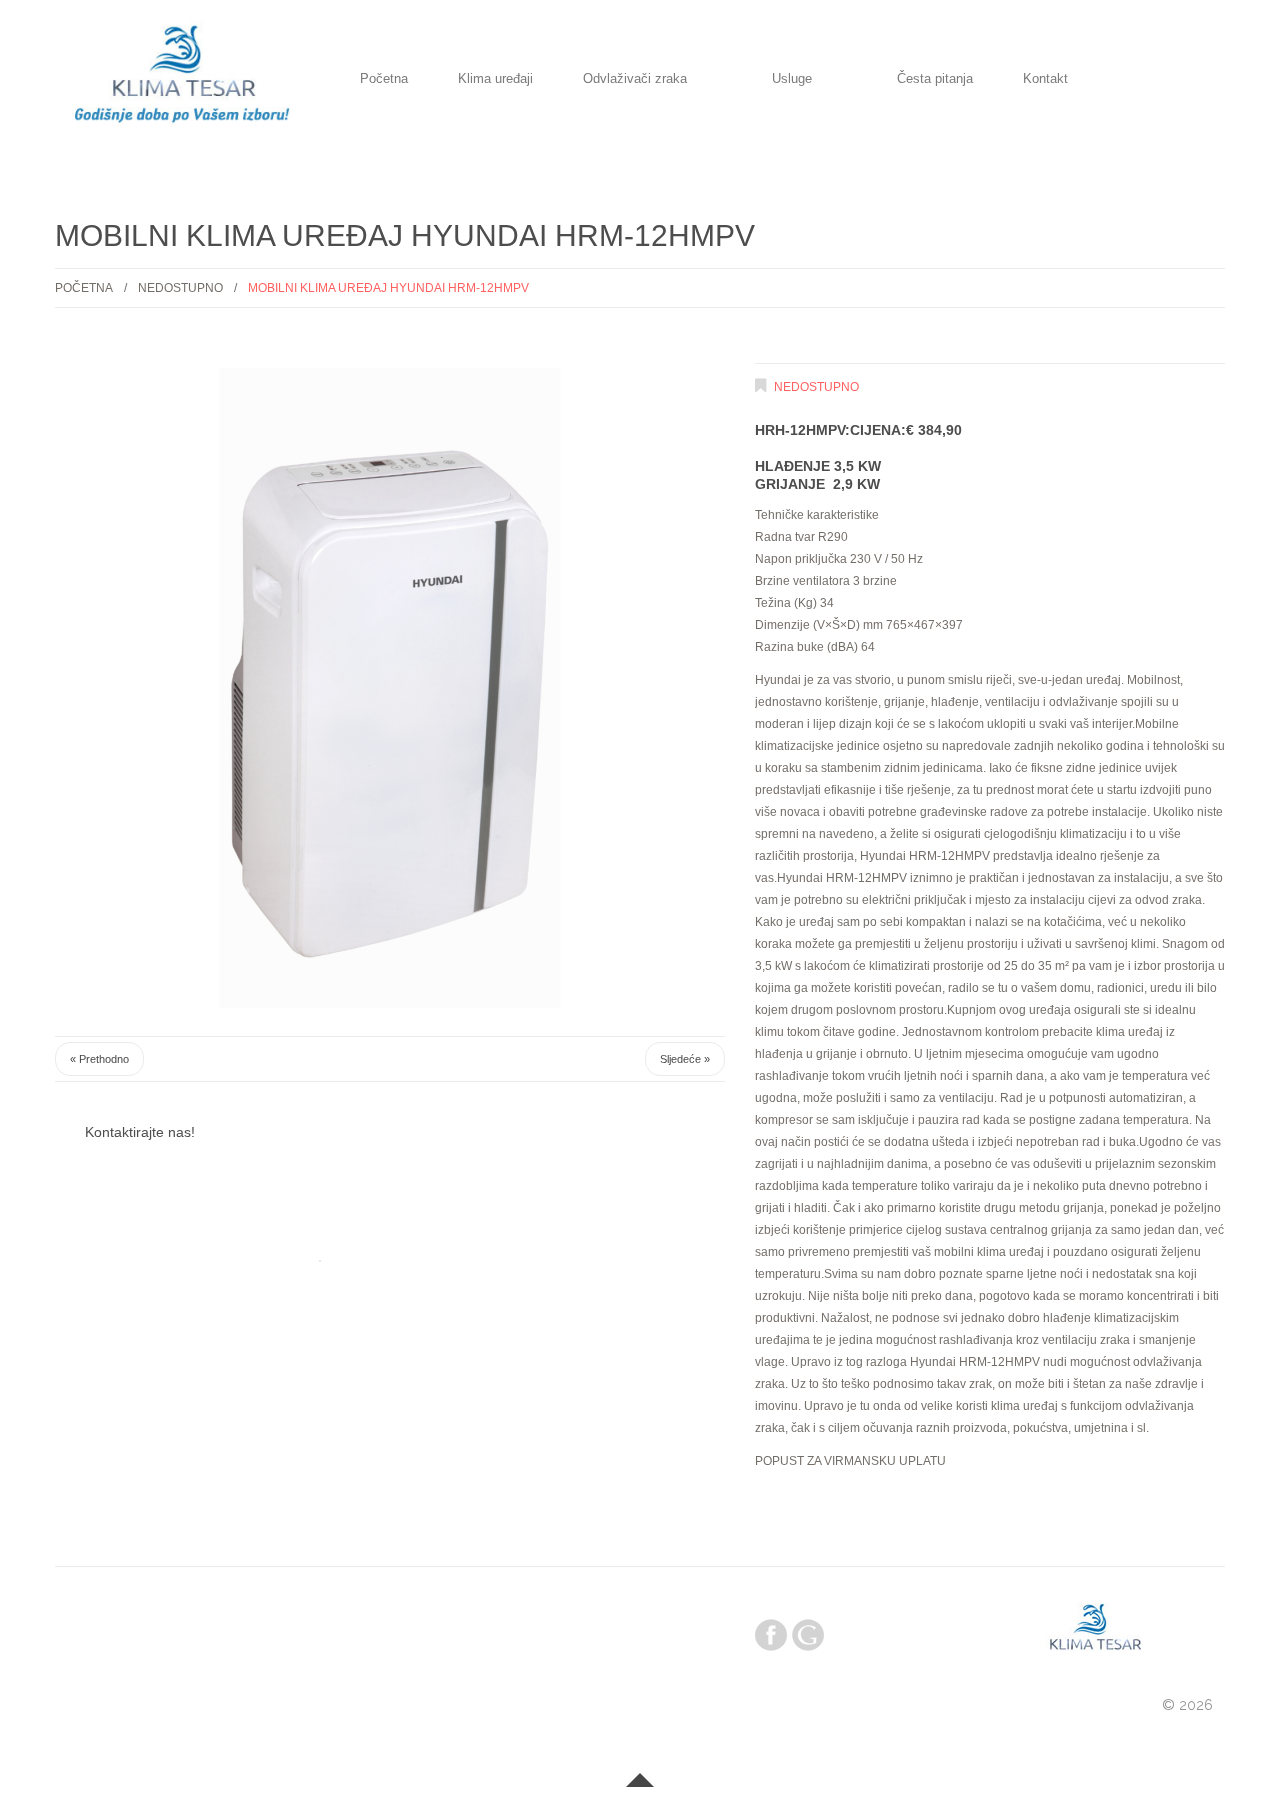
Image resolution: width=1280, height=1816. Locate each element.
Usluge (792, 80)
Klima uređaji (495, 80)
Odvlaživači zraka (635, 80)
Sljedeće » (685, 1059)
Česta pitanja (935, 80)
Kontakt (1045, 80)
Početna (384, 80)
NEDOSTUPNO (180, 288)
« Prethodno (99, 1059)
